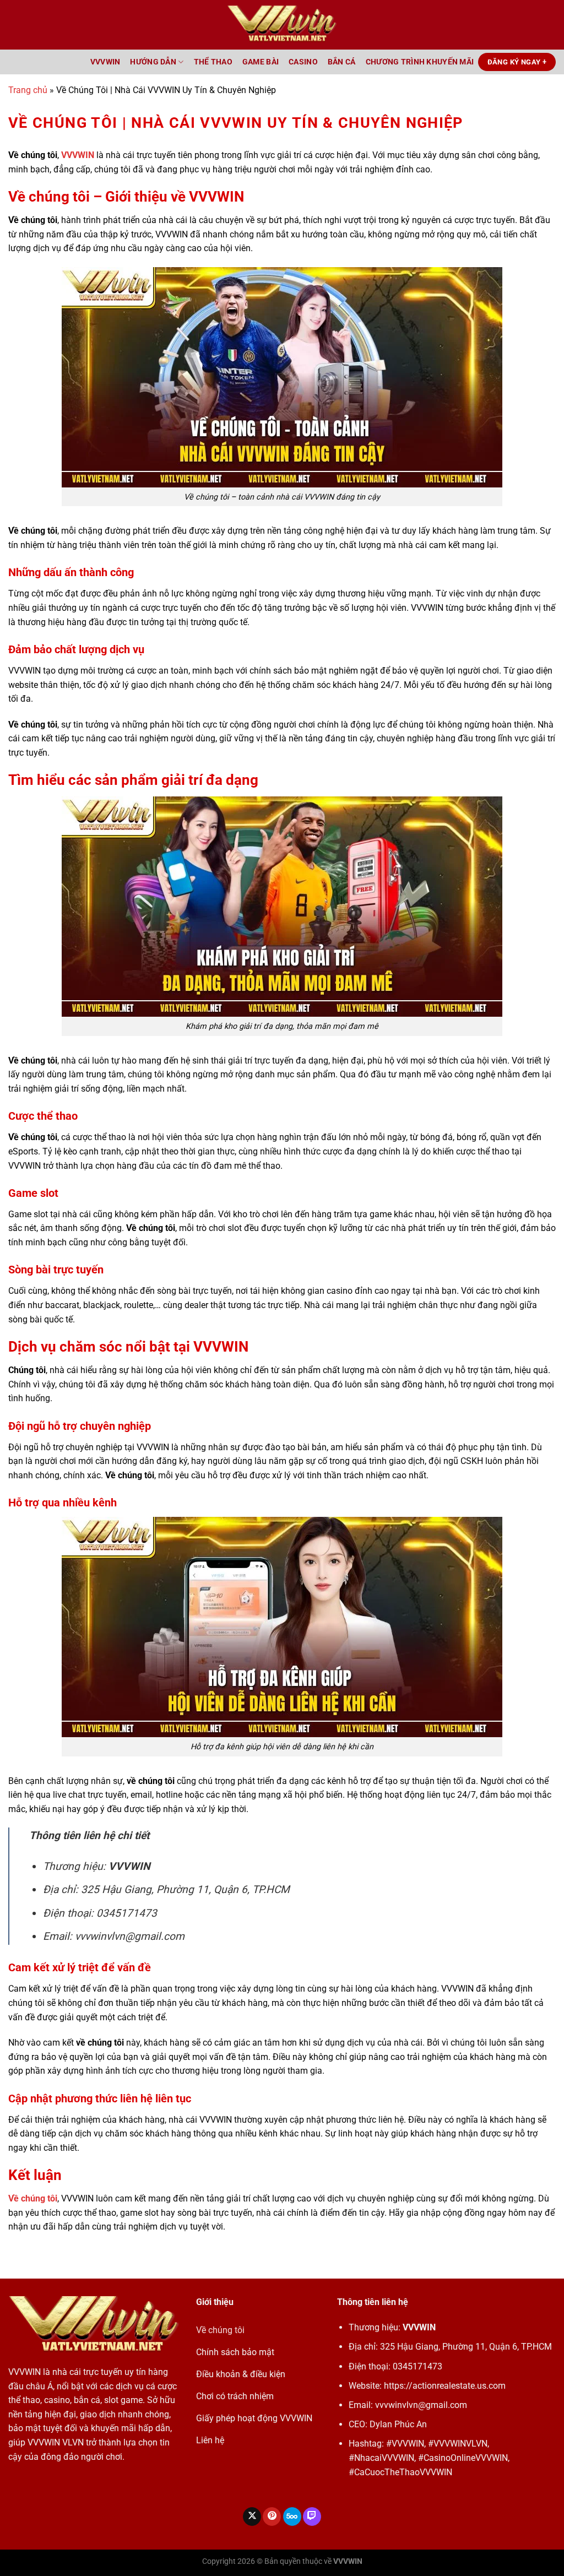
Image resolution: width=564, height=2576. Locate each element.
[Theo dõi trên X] (252, 2517)
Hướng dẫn (153, 62)
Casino (303, 62)
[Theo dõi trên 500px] (292, 2517)
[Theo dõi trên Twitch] (312, 2517)
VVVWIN (105, 62)
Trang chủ (28, 90)
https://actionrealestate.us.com (445, 2386)
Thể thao (213, 62)
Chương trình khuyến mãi (420, 62)
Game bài (261, 62)
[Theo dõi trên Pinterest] (272, 2517)
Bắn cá (342, 62)
